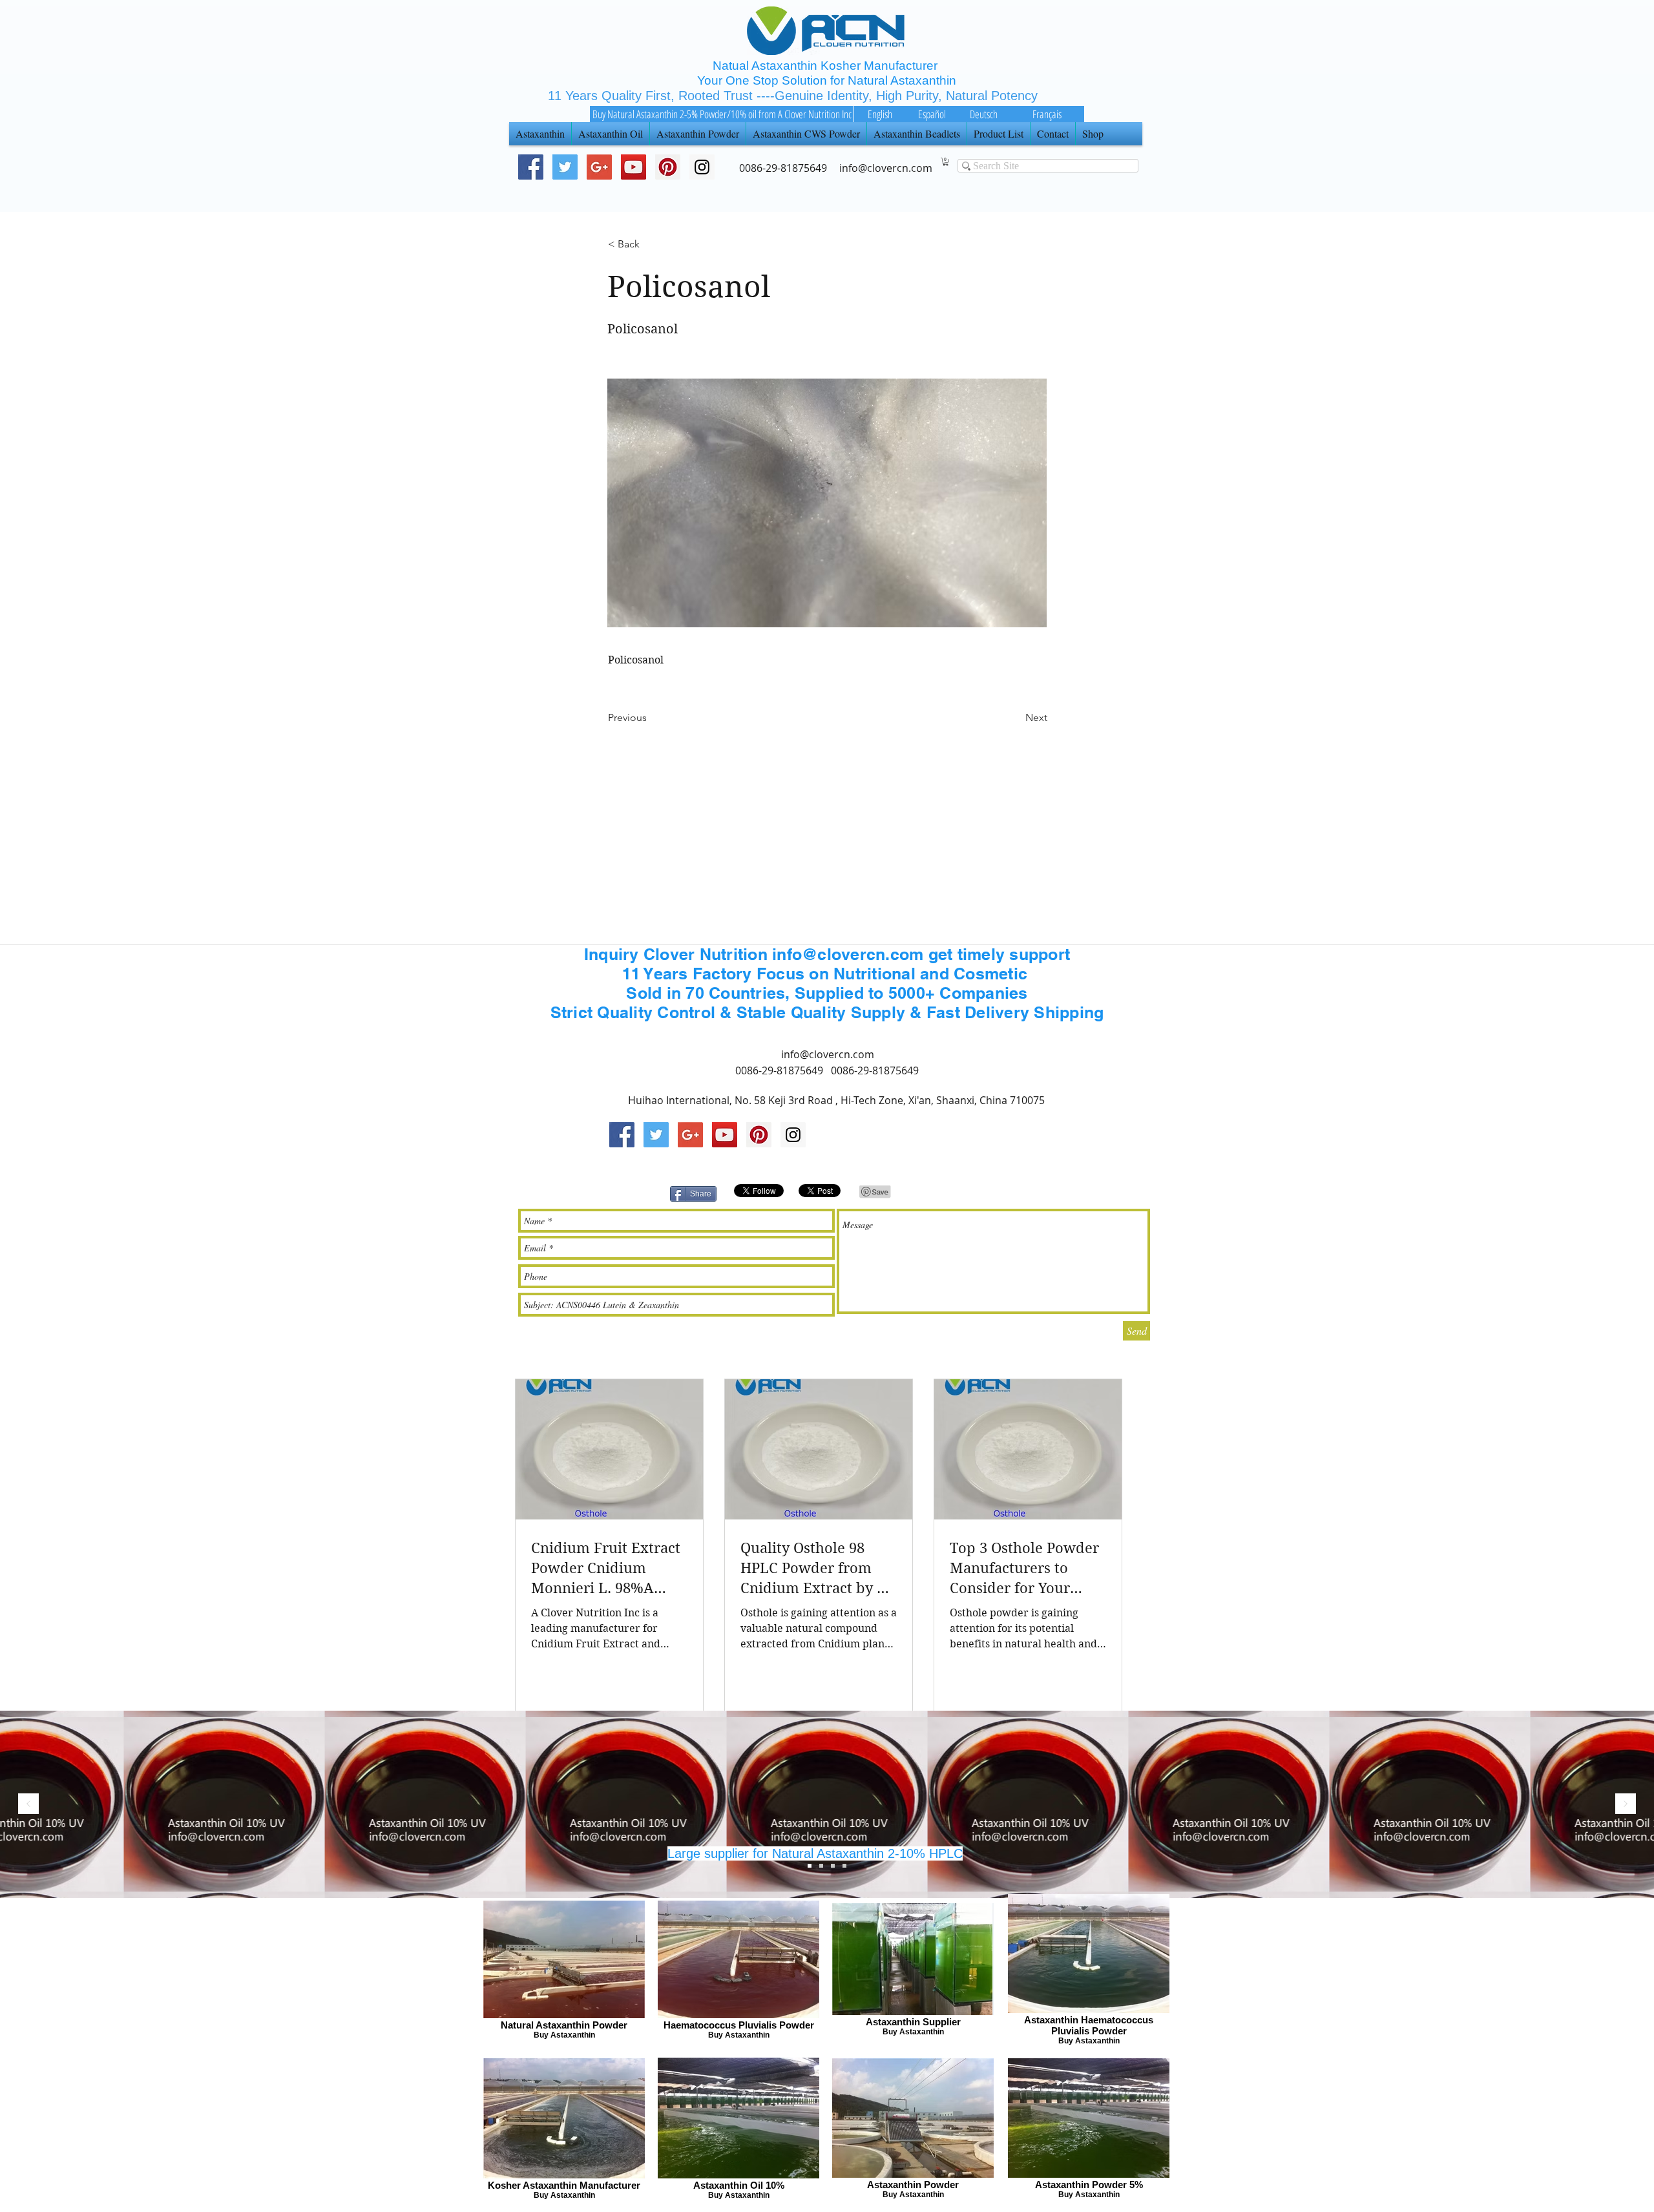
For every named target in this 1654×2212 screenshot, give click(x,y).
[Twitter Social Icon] (565, 167)
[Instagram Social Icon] (793, 1135)
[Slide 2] (821, 1866)
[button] (946, 162)
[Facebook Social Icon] (531, 167)
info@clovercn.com (828, 1054)
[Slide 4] (844, 1866)
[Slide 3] (810, 1866)
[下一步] (1626, 1805)
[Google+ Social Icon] (599, 167)
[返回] (28, 1805)
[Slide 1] (833, 1866)
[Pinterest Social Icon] (668, 167)
